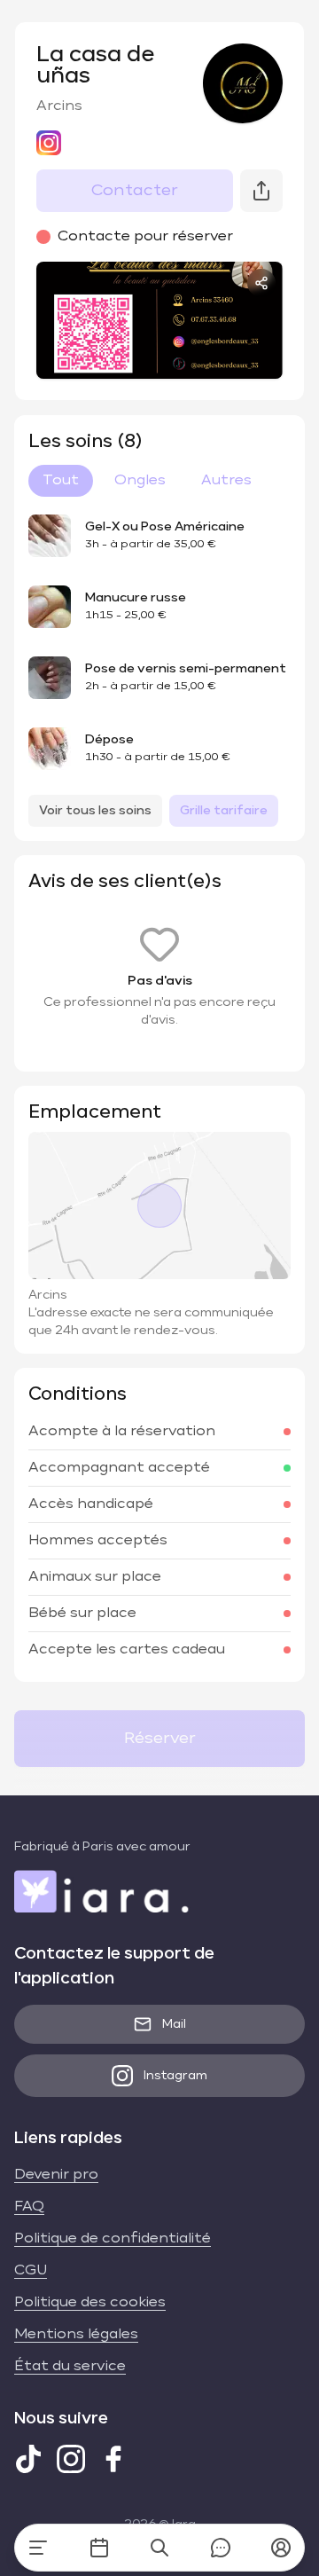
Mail (174, 2024)
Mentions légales (76, 2335)
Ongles (140, 481)
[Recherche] (159, 2548)
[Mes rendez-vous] (99, 2548)
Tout (61, 481)
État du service (70, 2367)
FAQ (29, 2207)
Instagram (175, 2076)
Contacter (135, 191)
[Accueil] (38, 2548)
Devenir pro (56, 2175)
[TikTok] (28, 2459)
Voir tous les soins (95, 811)
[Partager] (261, 283)
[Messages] (221, 2548)
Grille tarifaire (224, 811)
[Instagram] (71, 2459)
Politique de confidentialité (113, 2239)
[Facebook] (113, 2459)
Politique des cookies (90, 2303)
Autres (226, 481)
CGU (31, 2271)
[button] (281, 2548)
